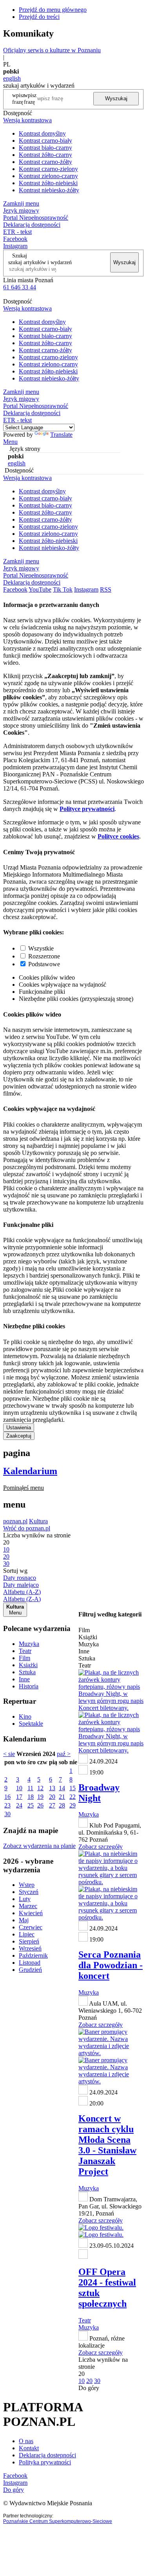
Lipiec (27, 1934)
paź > (64, 1754)
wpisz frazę (30, 98)
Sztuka (27, 1672)
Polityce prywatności (87, 809)
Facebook (15, 239)
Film (24, 1658)
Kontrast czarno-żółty (45, 162)
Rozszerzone (44, 956)
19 (40, 1797)
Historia (29, 1686)
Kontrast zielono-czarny (48, 176)
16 (7, 1797)
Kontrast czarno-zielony (48, 169)
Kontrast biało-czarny (45, 148)
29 (73, 1805)
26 (40, 1805)
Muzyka (29, 1644)
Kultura (38, 1521)
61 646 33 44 (20, 287)
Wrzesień (30, 1948)
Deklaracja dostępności (47, 2455)
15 (73, 1788)
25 (31, 1805)
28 (62, 1805)
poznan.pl (15, 1521)
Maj (24, 1920)
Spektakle (31, 1724)
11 (30, 1788)
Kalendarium (30, 1471)
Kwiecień (31, 1913)
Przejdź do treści (39, 17)
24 (19, 1805)
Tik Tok (63, 589)
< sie (9, 1754)
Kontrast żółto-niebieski (48, 183)
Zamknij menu (21, 203)
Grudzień (30, 1970)
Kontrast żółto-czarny (45, 155)
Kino (25, 1716)
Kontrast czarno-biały (45, 141)
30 (7, 1814)
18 (31, 1797)
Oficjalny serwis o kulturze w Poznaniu (52, 50)
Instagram (15, 246)
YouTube (40, 589)
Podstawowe (44, 964)
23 (7, 1805)
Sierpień (29, 1941)
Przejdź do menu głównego (53, 10)
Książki (28, 1665)
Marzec (28, 1906)
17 (19, 1797)
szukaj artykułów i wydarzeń (40, 262)
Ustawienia (19, 1428)
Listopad (30, 1963)
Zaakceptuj (19, 1436)
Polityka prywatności (45, 2462)
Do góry (89, 2388)
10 (19, 1788)
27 (52, 1805)
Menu (10, 442)
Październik (33, 1955)
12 (40, 1788)
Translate (61, 435)
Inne (24, 1679)
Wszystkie (41, 948)
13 (52, 1788)
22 (73, 1797)
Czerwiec (31, 1927)
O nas (26, 2441)
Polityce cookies (118, 836)
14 (62, 1788)
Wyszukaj (116, 98)
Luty (25, 1899)
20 (52, 1797)
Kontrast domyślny (42, 133)
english (12, 78)
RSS (106, 589)
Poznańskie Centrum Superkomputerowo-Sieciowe (58, 2521)
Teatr (25, 1651)
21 (62, 1797)
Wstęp (27, 1885)
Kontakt (29, 2448)
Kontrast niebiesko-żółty (49, 190)
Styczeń (29, 1892)
